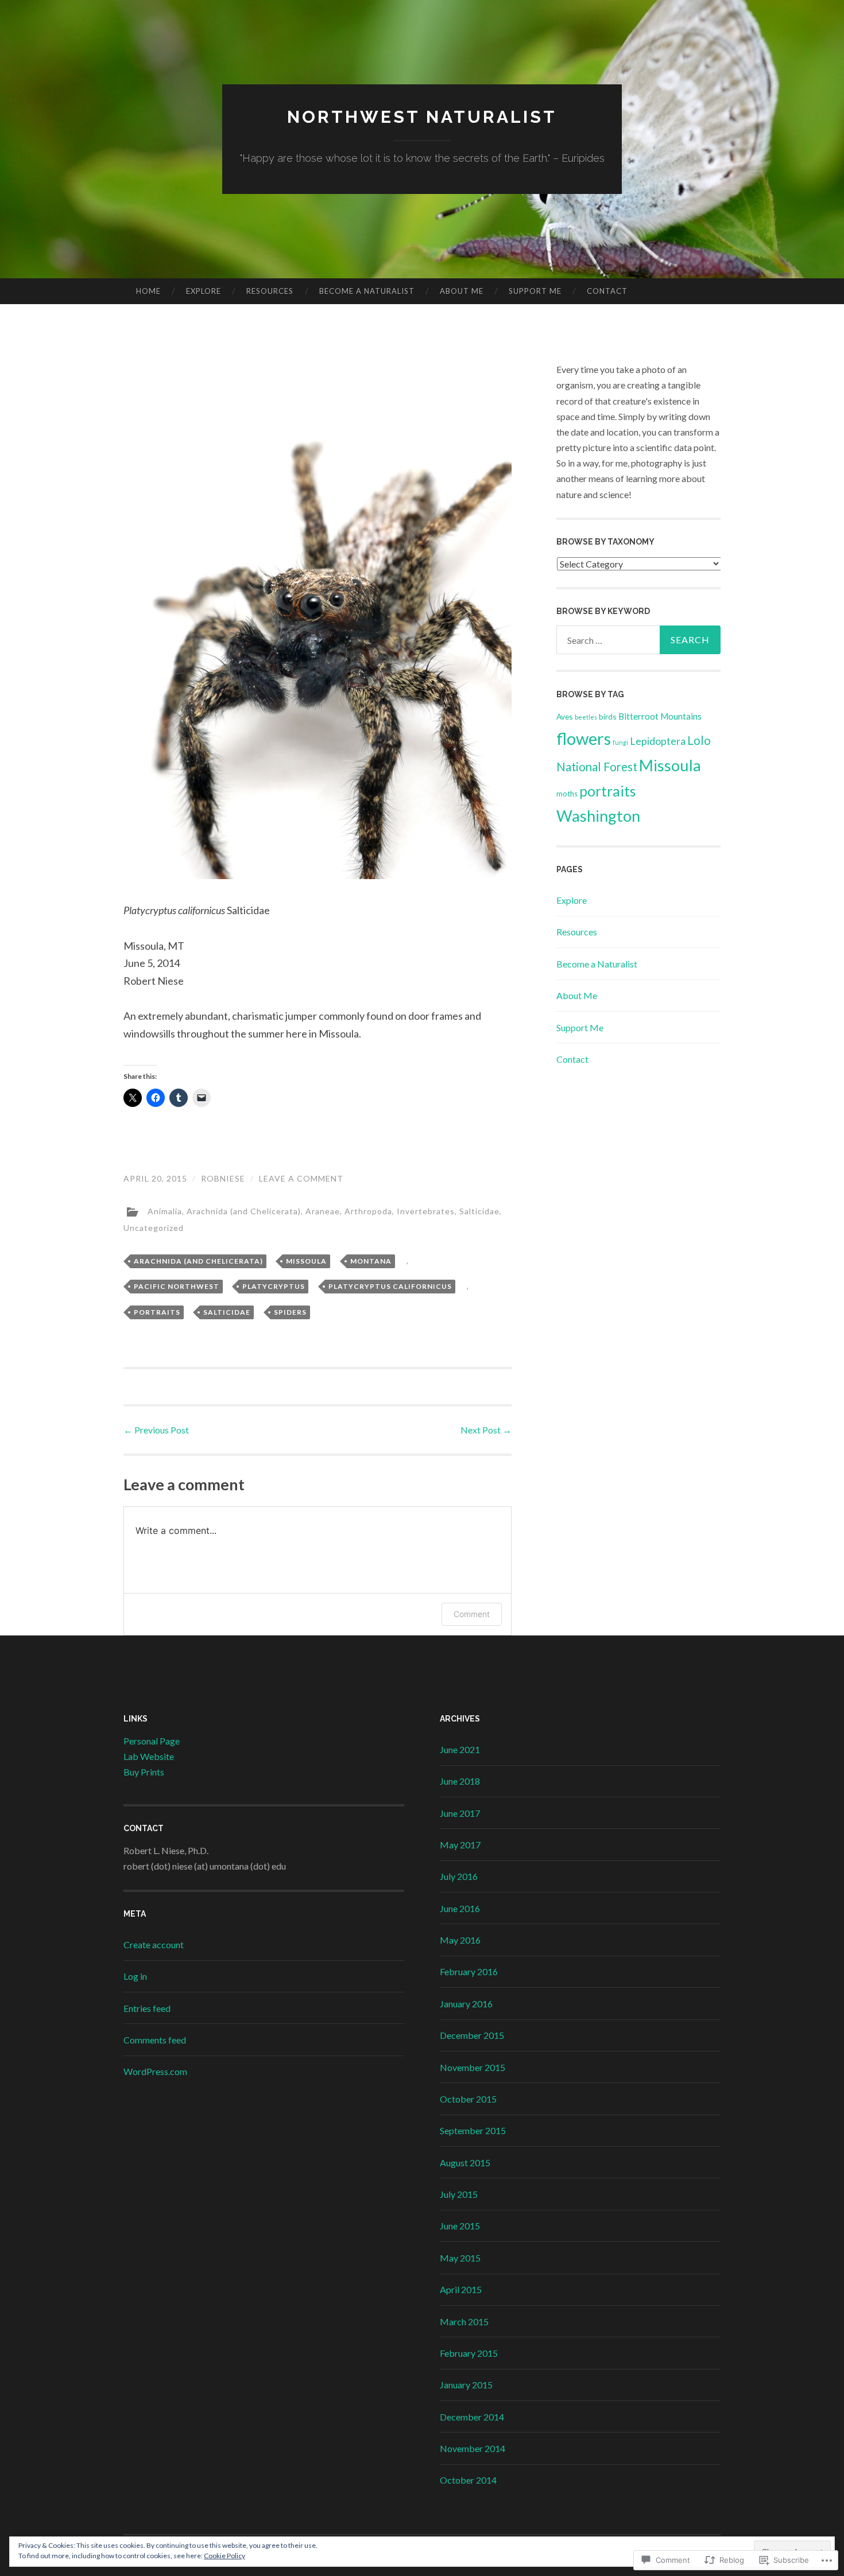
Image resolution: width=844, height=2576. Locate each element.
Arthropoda (368, 1211)
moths (567, 794)
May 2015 (460, 2258)
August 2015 (465, 2163)
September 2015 (473, 2130)
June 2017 (460, 1813)
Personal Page (152, 1741)
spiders (290, 1312)
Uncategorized (154, 1228)
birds (608, 716)
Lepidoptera (658, 741)
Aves (565, 716)
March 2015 (464, 2321)
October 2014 (468, 2480)
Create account (154, 1944)
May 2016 (460, 1940)
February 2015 (469, 2353)
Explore (204, 291)
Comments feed (155, 2040)
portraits (157, 1312)
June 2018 (460, 1781)
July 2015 (459, 2194)
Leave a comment (301, 1178)
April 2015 (461, 2289)
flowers (584, 738)
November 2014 (473, 2448)
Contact (607, 291)
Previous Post (156, 1430)
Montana (371, 1261)
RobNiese (223, 1178)
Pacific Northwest (177, 1286)
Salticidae (479, 1211)
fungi (620, 742)
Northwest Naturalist (422, 117)
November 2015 (473, 2067)
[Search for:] (638, 640)
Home (148, 291)
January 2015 (466, 2385)
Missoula (306, 1261)
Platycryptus (274, 1286)
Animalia (165, 1211)
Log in (135, 1976)
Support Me (535, 291)
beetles (586, 717)
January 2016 (466, 2004)
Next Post (486, 1430)
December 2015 (472, 2035)
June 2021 (460, 1749)
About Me (462, 291)
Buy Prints (144, 1772)
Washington (598, 816)
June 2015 (460, 2226)
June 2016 (460, 1908)
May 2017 (460, 1845)
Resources (270, 291)
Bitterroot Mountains (660, 716)
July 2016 (459, 1876)
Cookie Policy (224, 2556)
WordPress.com (155, 2071)
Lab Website (149, 1756)
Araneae (323, 1211)
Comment (472, 1614)
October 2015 (468, 2099)
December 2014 (472, 2417)
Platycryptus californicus (390, 1286)
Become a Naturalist (367, 291)
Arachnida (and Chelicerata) (244, 1211)
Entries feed (147, 2008)
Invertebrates (426, 1211)
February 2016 (469, 1971)
